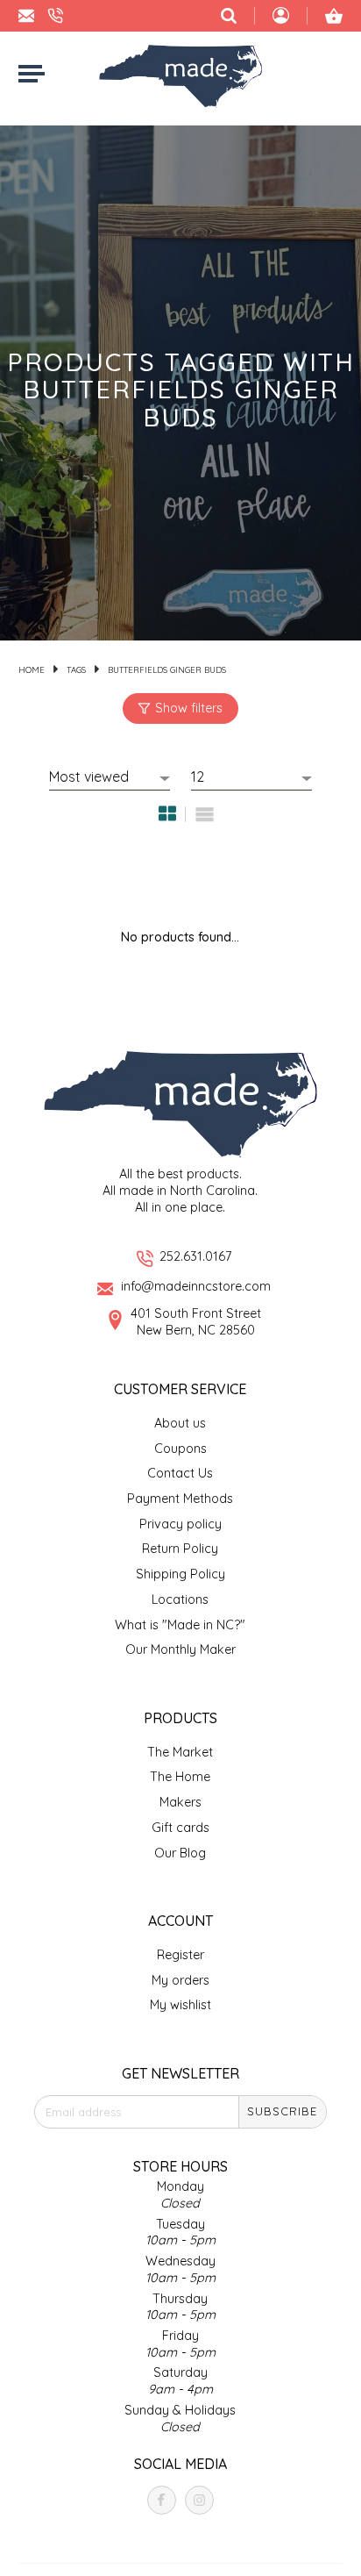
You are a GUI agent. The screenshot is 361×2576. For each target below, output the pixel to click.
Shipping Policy (180, 1574)
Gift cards (180, 1828)
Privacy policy (180, 1524)
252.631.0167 (195, 1256)
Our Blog (180, 1853)
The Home (180, 1777)
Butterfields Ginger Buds (167, 669)
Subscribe (282, 2111)
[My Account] (281, 18)
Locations (180, 1599)
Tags (76, 669)
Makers (180, 1802)
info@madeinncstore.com (196, 1286)
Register (180, 1955)
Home (32, 669)
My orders (180, 1980)
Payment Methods (180, 1499)
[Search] (229, 16)
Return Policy (180, 1549)
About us (180, 1423)
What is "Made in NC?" (180, 1625)
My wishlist (180, 2005)
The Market (180, 1752)
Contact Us (180, 1473)
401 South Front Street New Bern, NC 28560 (196, 1322)
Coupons (180, 1449)
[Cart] (334, 16)
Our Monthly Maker (180, 1649)
